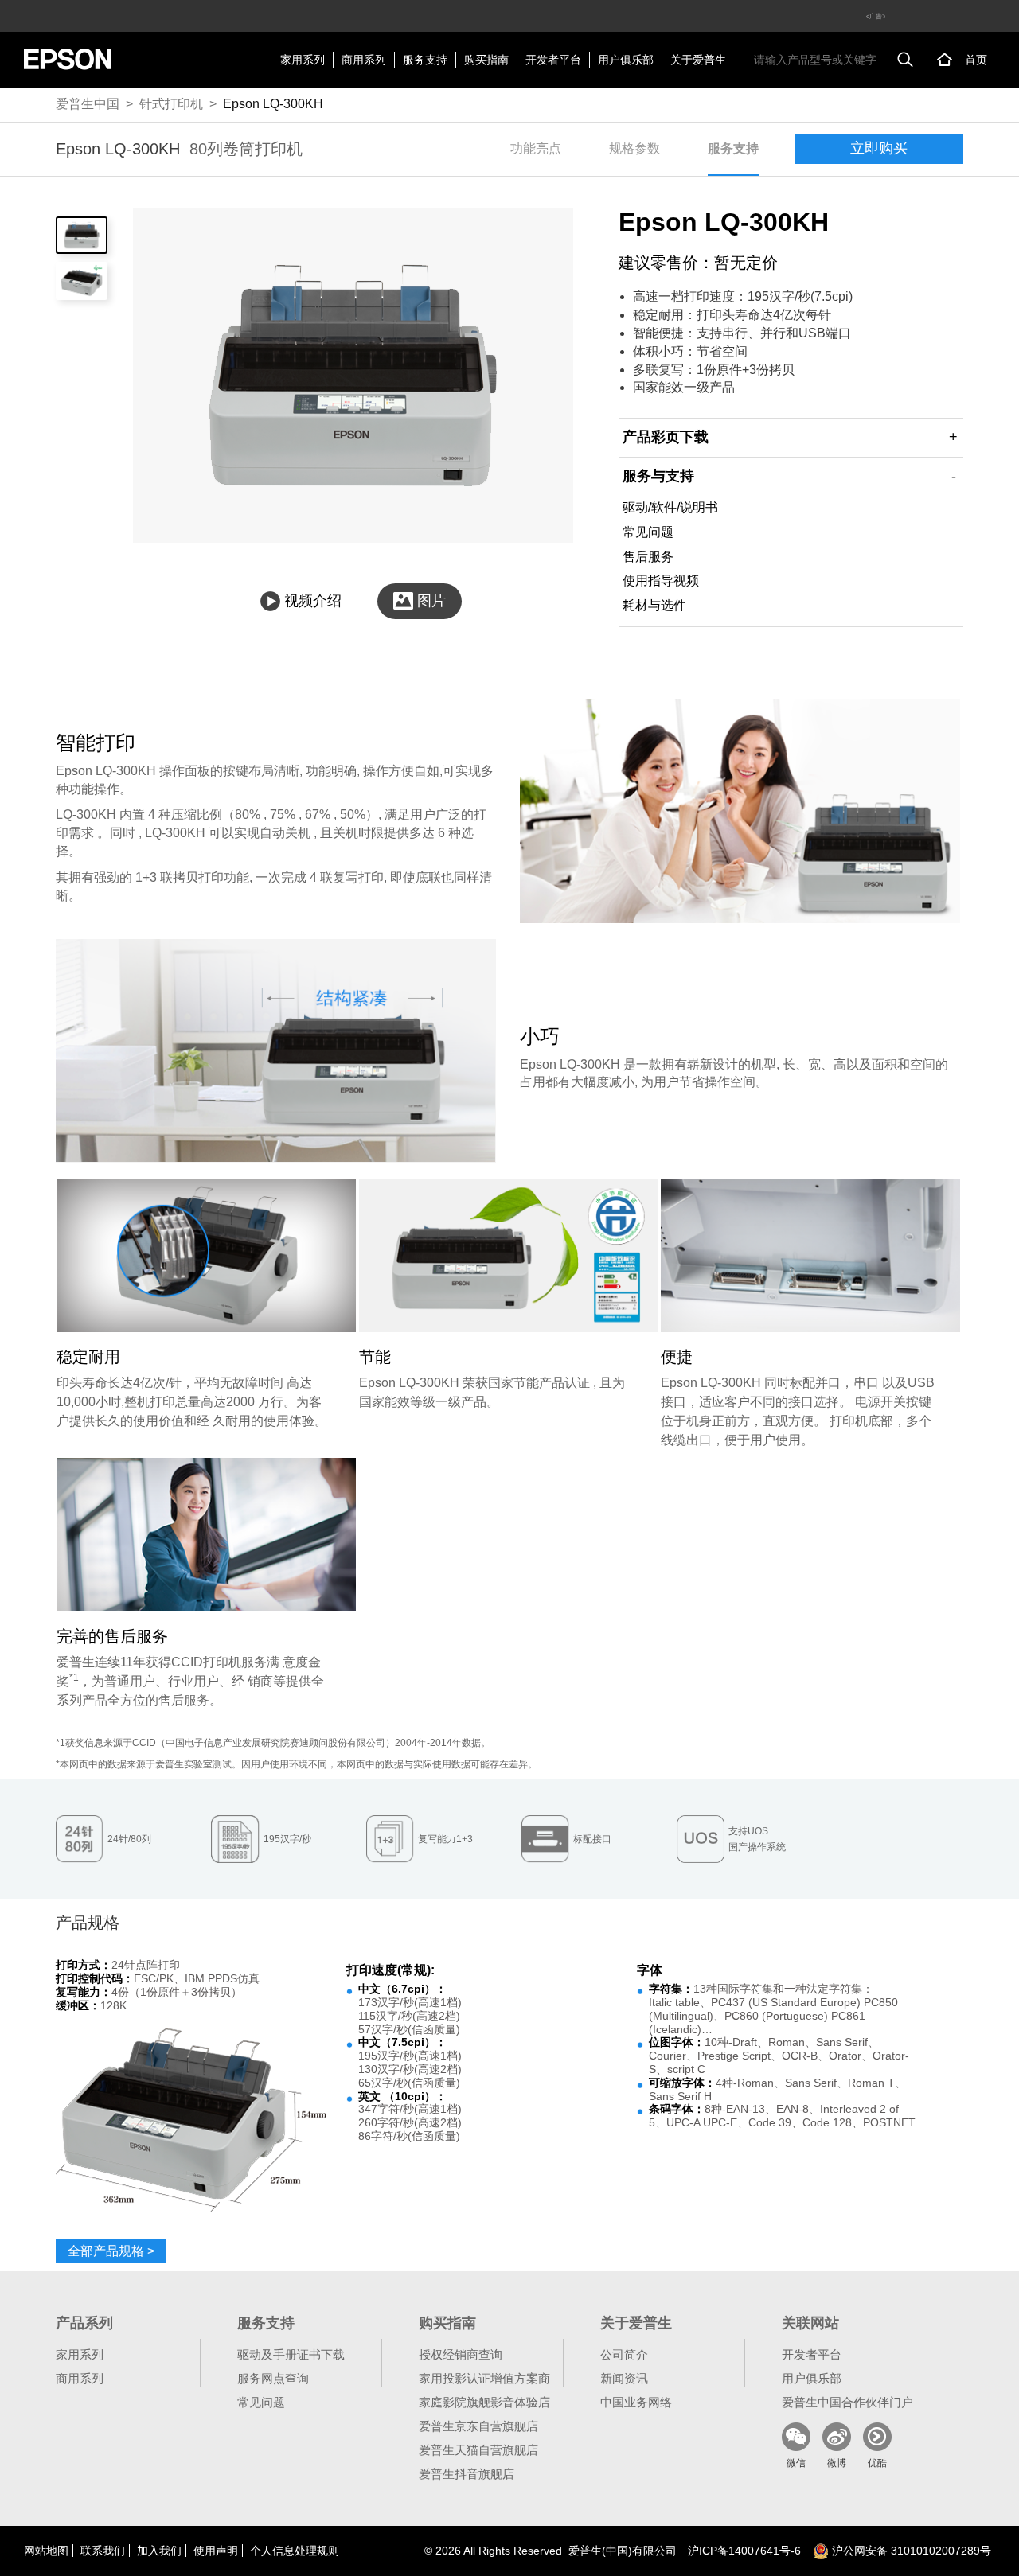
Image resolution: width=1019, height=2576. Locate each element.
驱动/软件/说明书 (670, 507)
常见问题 (648, 532)
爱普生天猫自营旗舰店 (478, 2450)
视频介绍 (313, 601)
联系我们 (103, 2551)
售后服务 (648, 557)
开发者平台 (553, 60)
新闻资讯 (624, 2378)
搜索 (905, 60)
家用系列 (303, 60)
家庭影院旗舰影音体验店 (484, 2402)
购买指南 (486, 60)
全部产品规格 (111, 2251)
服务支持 (425, 60)
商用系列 (364, 60)
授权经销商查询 (461, 2354)
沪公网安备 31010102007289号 (910, 2551)
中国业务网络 (636, 2402)
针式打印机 (171, 104)
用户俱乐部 (626, 60)
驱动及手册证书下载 (291, 2354)
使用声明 (216, 2551)
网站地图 (46, 2551)
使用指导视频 (661, 581)
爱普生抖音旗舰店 (467, 2474)
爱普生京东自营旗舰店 (478, 2426)
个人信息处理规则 (295, 2551)
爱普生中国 (88, 104)
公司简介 (624, 2354)
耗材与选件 (654, 605)
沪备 (744, 2551)
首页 (976, 60)
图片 (431, 601)
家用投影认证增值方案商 (484, 2378)
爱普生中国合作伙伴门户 (847, 2402)
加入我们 (159, 2551)
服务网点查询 (273, 2378)
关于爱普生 (698, 60)
